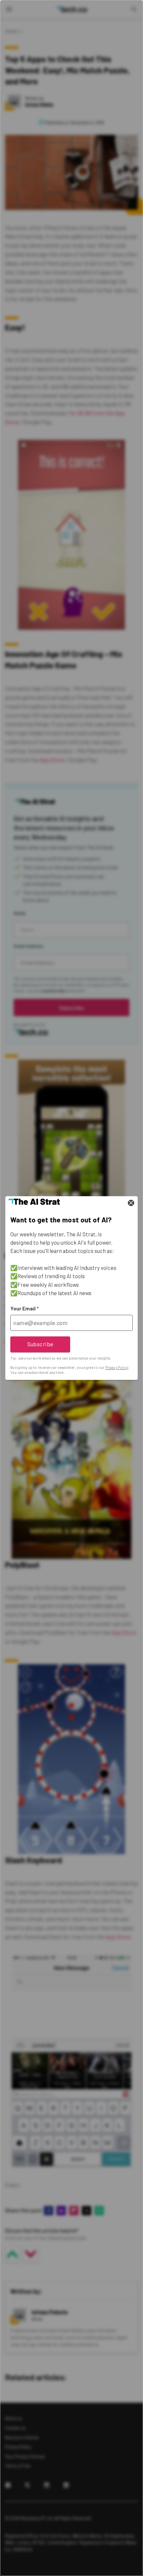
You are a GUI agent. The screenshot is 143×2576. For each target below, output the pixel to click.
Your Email (24, 1308)
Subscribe (40, 1344)
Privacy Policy (117, 1368)
